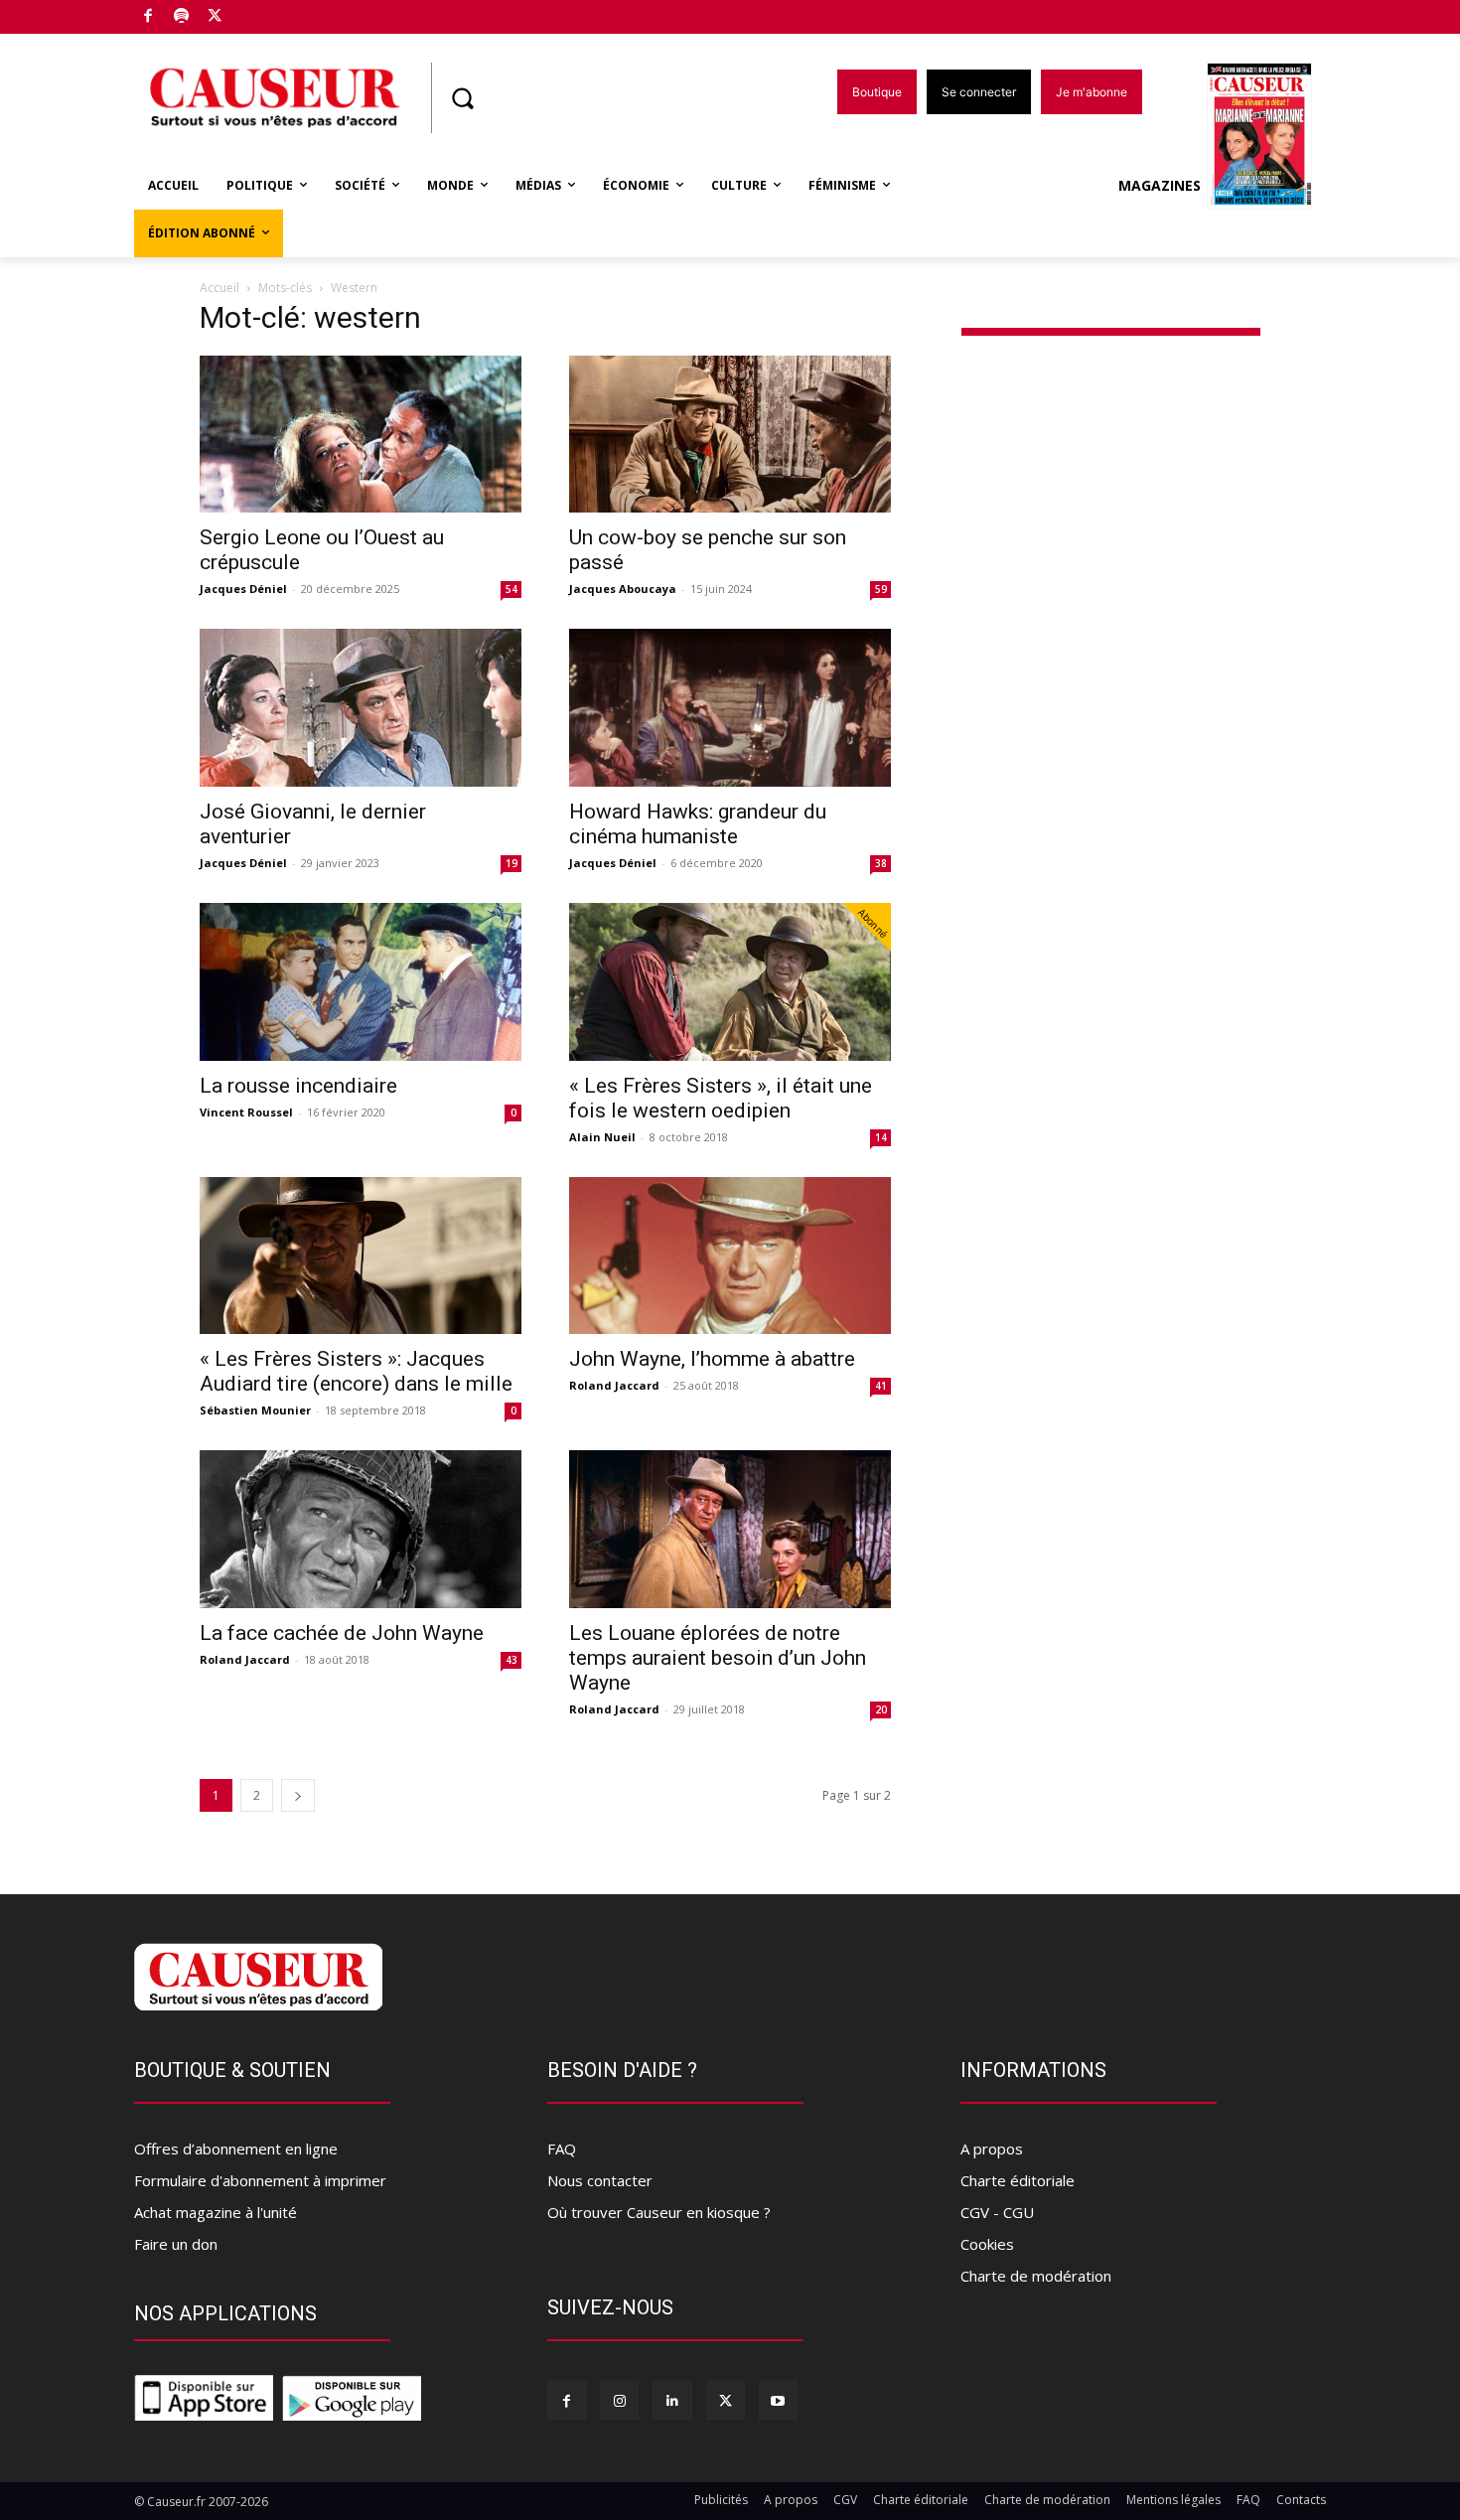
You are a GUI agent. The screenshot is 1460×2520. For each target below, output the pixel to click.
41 (881, 1386)
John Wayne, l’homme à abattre (712, 1359)
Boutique (265, 12)
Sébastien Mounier (255, 1410)
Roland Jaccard (614, 1385)
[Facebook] (148, 17)
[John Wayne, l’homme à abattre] (730, 1256)
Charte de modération (1036, 2276)
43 (511, 1660)
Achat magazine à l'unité (216, 2212)
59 (881, 589)
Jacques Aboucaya (623, 589)
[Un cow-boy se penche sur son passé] (730, 435)
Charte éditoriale (1018, 2180)
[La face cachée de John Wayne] (361, 1529)
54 (511, 589)
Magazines (1160, 185)
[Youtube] (778, 2400)
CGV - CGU (997, 2212)
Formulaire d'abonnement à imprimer (260, 2180)
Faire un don (176, 2244)
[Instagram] (619, 2400)
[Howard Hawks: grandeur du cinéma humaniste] (730, 708)
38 (881, 863)
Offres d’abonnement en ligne (236, 2149)
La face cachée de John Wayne (342, 1633)
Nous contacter (600, 2180)
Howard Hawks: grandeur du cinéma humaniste (698, 824)
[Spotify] (182, 17)
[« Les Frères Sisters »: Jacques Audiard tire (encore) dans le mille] (361, 1256)
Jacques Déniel (243, 589)
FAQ (562, 2149)
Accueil (219, 288)
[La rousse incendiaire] (361, 982)
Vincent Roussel (246, 1112)
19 (511, 863)
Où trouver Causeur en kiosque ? (659, 2212)
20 (881, 1709)
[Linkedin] (672, 2400)
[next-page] (298, 1795)
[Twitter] (215, 17)
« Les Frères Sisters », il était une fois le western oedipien (721, 1098)
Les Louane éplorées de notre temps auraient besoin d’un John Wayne (718, 1658)
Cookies (987, 2244)
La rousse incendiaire (298, 1086)
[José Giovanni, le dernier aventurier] (361, 708)
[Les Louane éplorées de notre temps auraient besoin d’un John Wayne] (730, 1529)
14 (881, 1137)
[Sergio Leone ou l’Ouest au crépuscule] (361, 435)
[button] (462, 98)
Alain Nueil (602, 1137)
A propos (992, 2149)
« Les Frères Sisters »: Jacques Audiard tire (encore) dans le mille (356, 1371)
